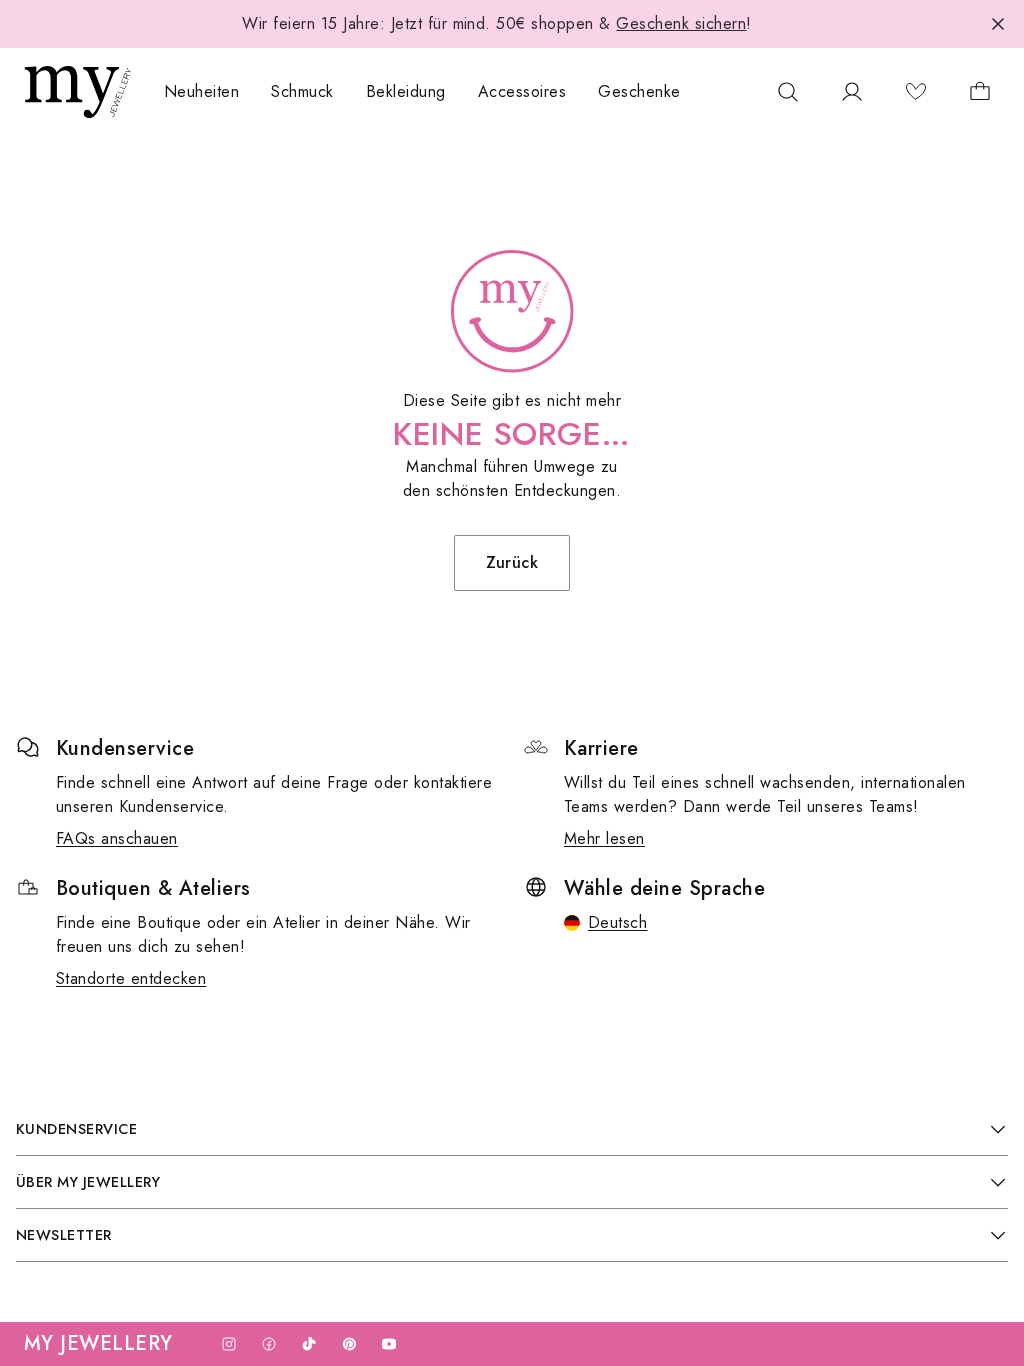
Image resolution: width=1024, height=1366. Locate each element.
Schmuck (302, 91)
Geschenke (639, 91)
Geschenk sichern (681, 23)
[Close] (998, 24)
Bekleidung (406, 91)
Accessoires (522, 91)
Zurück (512, 562)
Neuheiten (201, 91)
